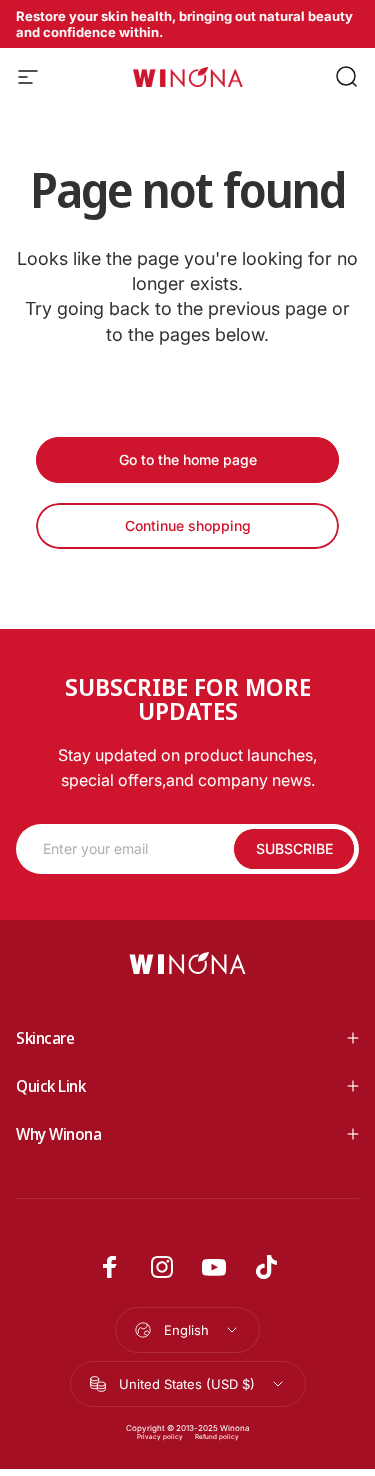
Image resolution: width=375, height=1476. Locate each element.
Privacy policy (160, 1437)
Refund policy (217, 1437)
